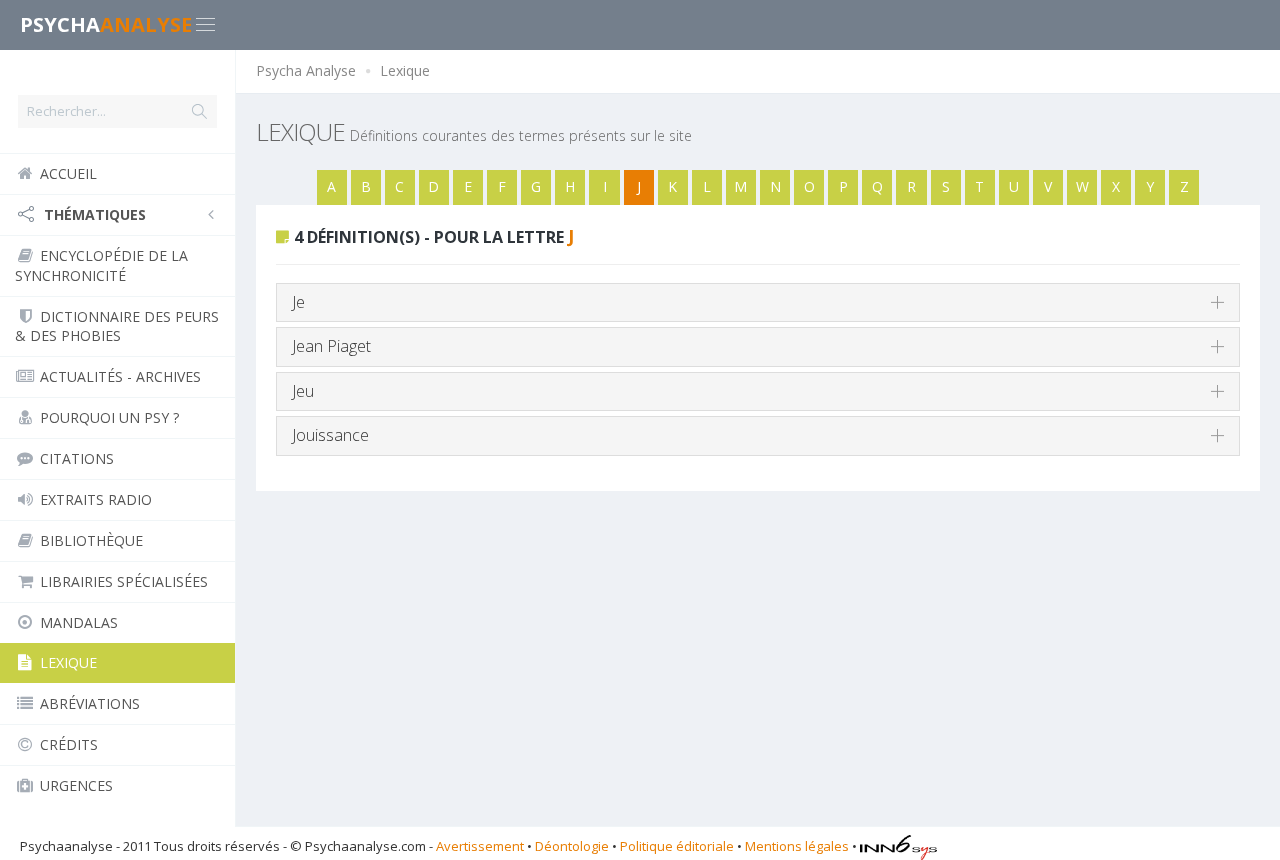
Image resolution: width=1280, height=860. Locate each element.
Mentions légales (797, 846)
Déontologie (572, 846)
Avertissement (480, 846)
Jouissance (330, 435)
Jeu (303, 391)
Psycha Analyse (306, 70)
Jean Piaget (331, 346)
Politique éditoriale (677, 846)
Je (298, 302)
